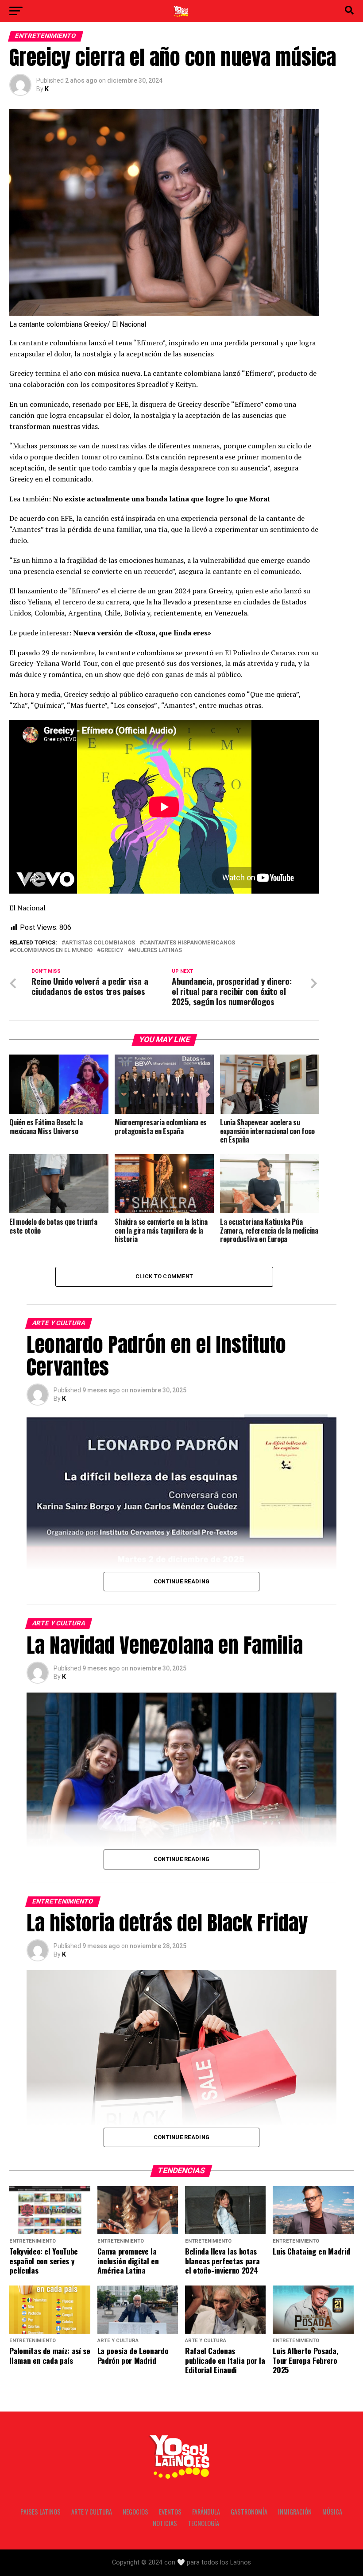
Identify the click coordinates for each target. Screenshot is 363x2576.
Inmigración (295, 2512)
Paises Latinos (41, 2512)
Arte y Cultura (92, 2512)
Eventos (170, 2512)
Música (332, 2512)
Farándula (206, 2512)
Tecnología (203, 2523)
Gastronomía (249, 2512)
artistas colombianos (100, 943)
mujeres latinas (157, 950)
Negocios (135, 2512)
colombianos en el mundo (53, 950)
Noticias (165, 2523)
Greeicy (112, 950)
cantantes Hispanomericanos (189, 943)
